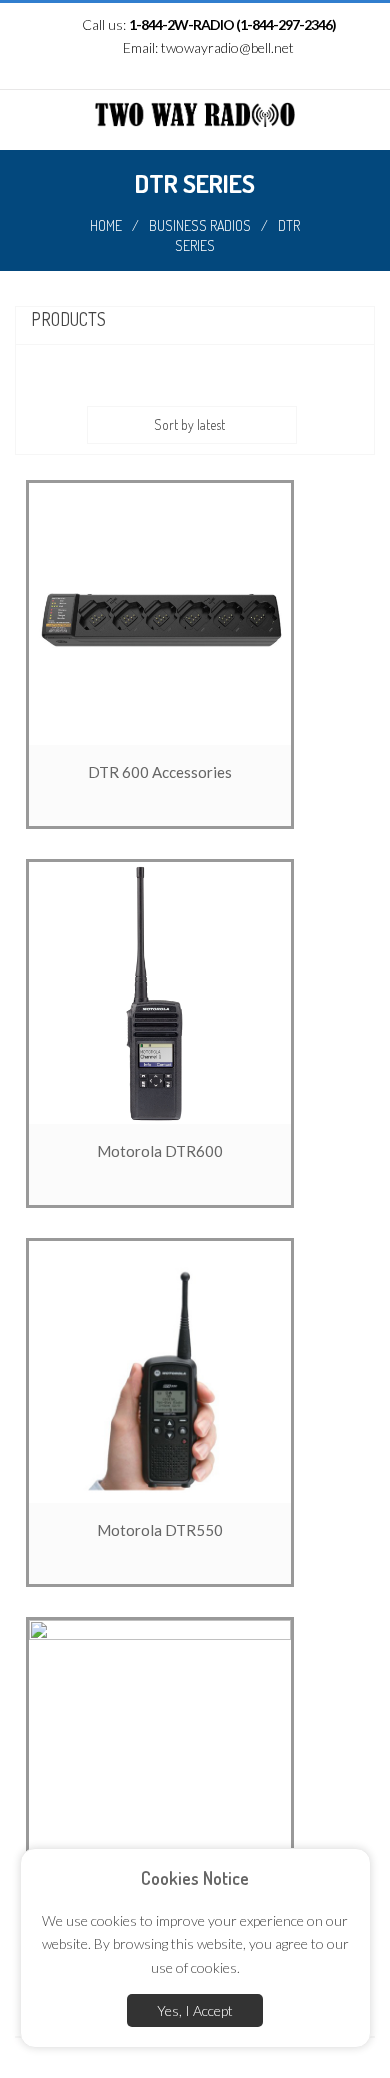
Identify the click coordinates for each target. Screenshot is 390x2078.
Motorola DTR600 (160, 1151)
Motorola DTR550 (160, 1530)
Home (106, 225)
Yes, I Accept (195, 2010)
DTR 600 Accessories (160, 772)
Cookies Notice (195, 1878)
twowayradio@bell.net (227, 47)
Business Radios (200, 225)
